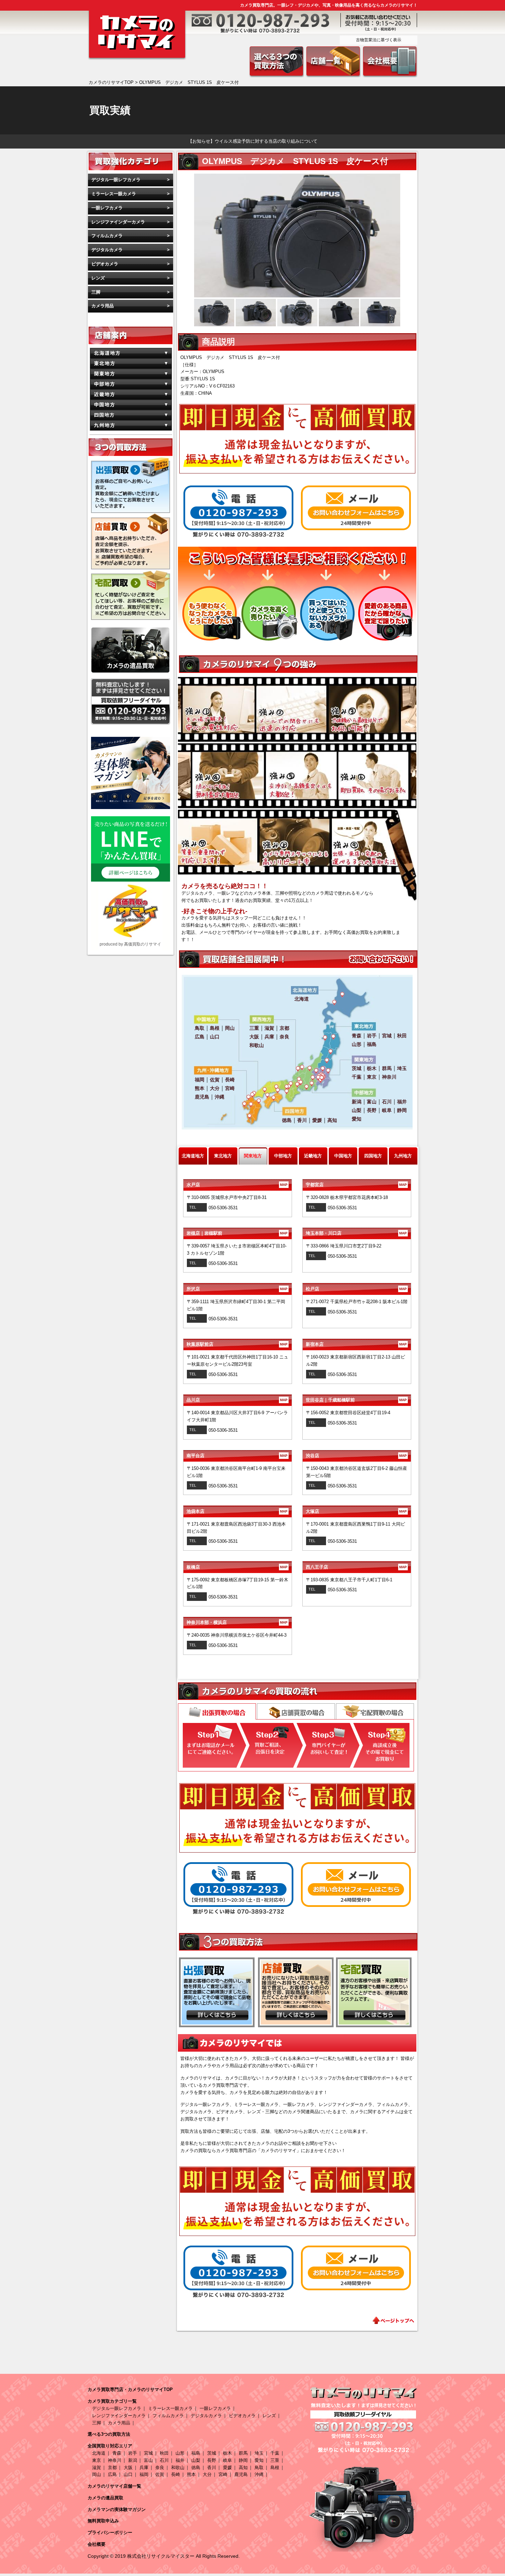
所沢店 (237, 1289)
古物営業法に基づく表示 (379, 40)
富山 (148, 2460)
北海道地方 (193, 1156)
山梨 (196, 2460)
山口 (128, 2474)
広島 (112, 2474)
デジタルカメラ (107, 250)
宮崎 (223, 2474)
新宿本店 (356, 1344)
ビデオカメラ (105, 264)
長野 (212, 2460)
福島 (196, 2453)
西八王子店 (356, 1567)
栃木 (227, 2453)
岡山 (97, 2474)
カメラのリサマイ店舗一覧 (114, 2486)
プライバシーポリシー (110, 2533)
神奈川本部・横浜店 (237, 1622)
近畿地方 (313, 1156)
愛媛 (227, 2468)
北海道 (99, 2453)
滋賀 (97, 2468)
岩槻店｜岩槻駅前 (237, 1233)
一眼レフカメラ (107, 208)
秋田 (164, 2453)
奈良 (160, 2468)
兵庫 (144, 2468)
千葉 (275, 2453)
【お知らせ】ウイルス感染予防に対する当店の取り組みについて (253, 141)
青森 (117, 2453)
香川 (212, 2468)
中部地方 (283, 1156)
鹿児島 (241, 2474)
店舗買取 (296, 1711)
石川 (164, 2460)
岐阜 (227, 2460)
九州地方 (403, 1156)
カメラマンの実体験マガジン (117, 2509)
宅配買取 (375, 1711)
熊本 (191, 2474)
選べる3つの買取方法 (109, 2434)
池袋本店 (237, 1511)
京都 (112, 2468)
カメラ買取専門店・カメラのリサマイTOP (130, 2389)
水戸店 (237, 1185)
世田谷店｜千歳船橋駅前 (356, 1400)
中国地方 (343, 1156)
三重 (275, 2460)
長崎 (176, 2474)
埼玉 (259, 2453)
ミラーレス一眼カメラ (114, 194)
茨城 (212, 2453)
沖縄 (259, 2474)
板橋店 (237, 1567)
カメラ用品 (103, 306)
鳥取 (259, 2468)
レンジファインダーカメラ (118, 222)
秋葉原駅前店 (237, 1344)
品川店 (237, 1400)
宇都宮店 (356, 1185)
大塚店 (356, 1511)
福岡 (144, 2474)
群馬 (243, 2453)
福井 (180, 2460)
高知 (243, 2468)
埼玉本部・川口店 (356, 1233)
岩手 (133, 2453)
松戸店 (356, 1289)
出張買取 (217, 1712)
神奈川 (115, 2460)
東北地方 (223, 1156)
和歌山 (178, 2468)
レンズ (98, 278)
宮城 (148, 2453)
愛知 (259, 2460)
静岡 (243, 2460)
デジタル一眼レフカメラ (116, 180)
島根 (275, 2468)
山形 (180, 2453)
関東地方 (253, 1156)
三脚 (96, 292)
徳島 (196, 2468)
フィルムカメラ (107, 236)
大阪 (128, 2468)
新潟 (133, 2460)
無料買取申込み (103, 2521)
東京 (97, 2460)
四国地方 (373, 1156)
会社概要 (97, 2544)
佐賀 (160, 2474)
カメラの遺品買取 (105, 2498)
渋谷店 (356, 1456)
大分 (207, 2474)
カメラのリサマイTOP (111, 82)
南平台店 (237, 1456)
